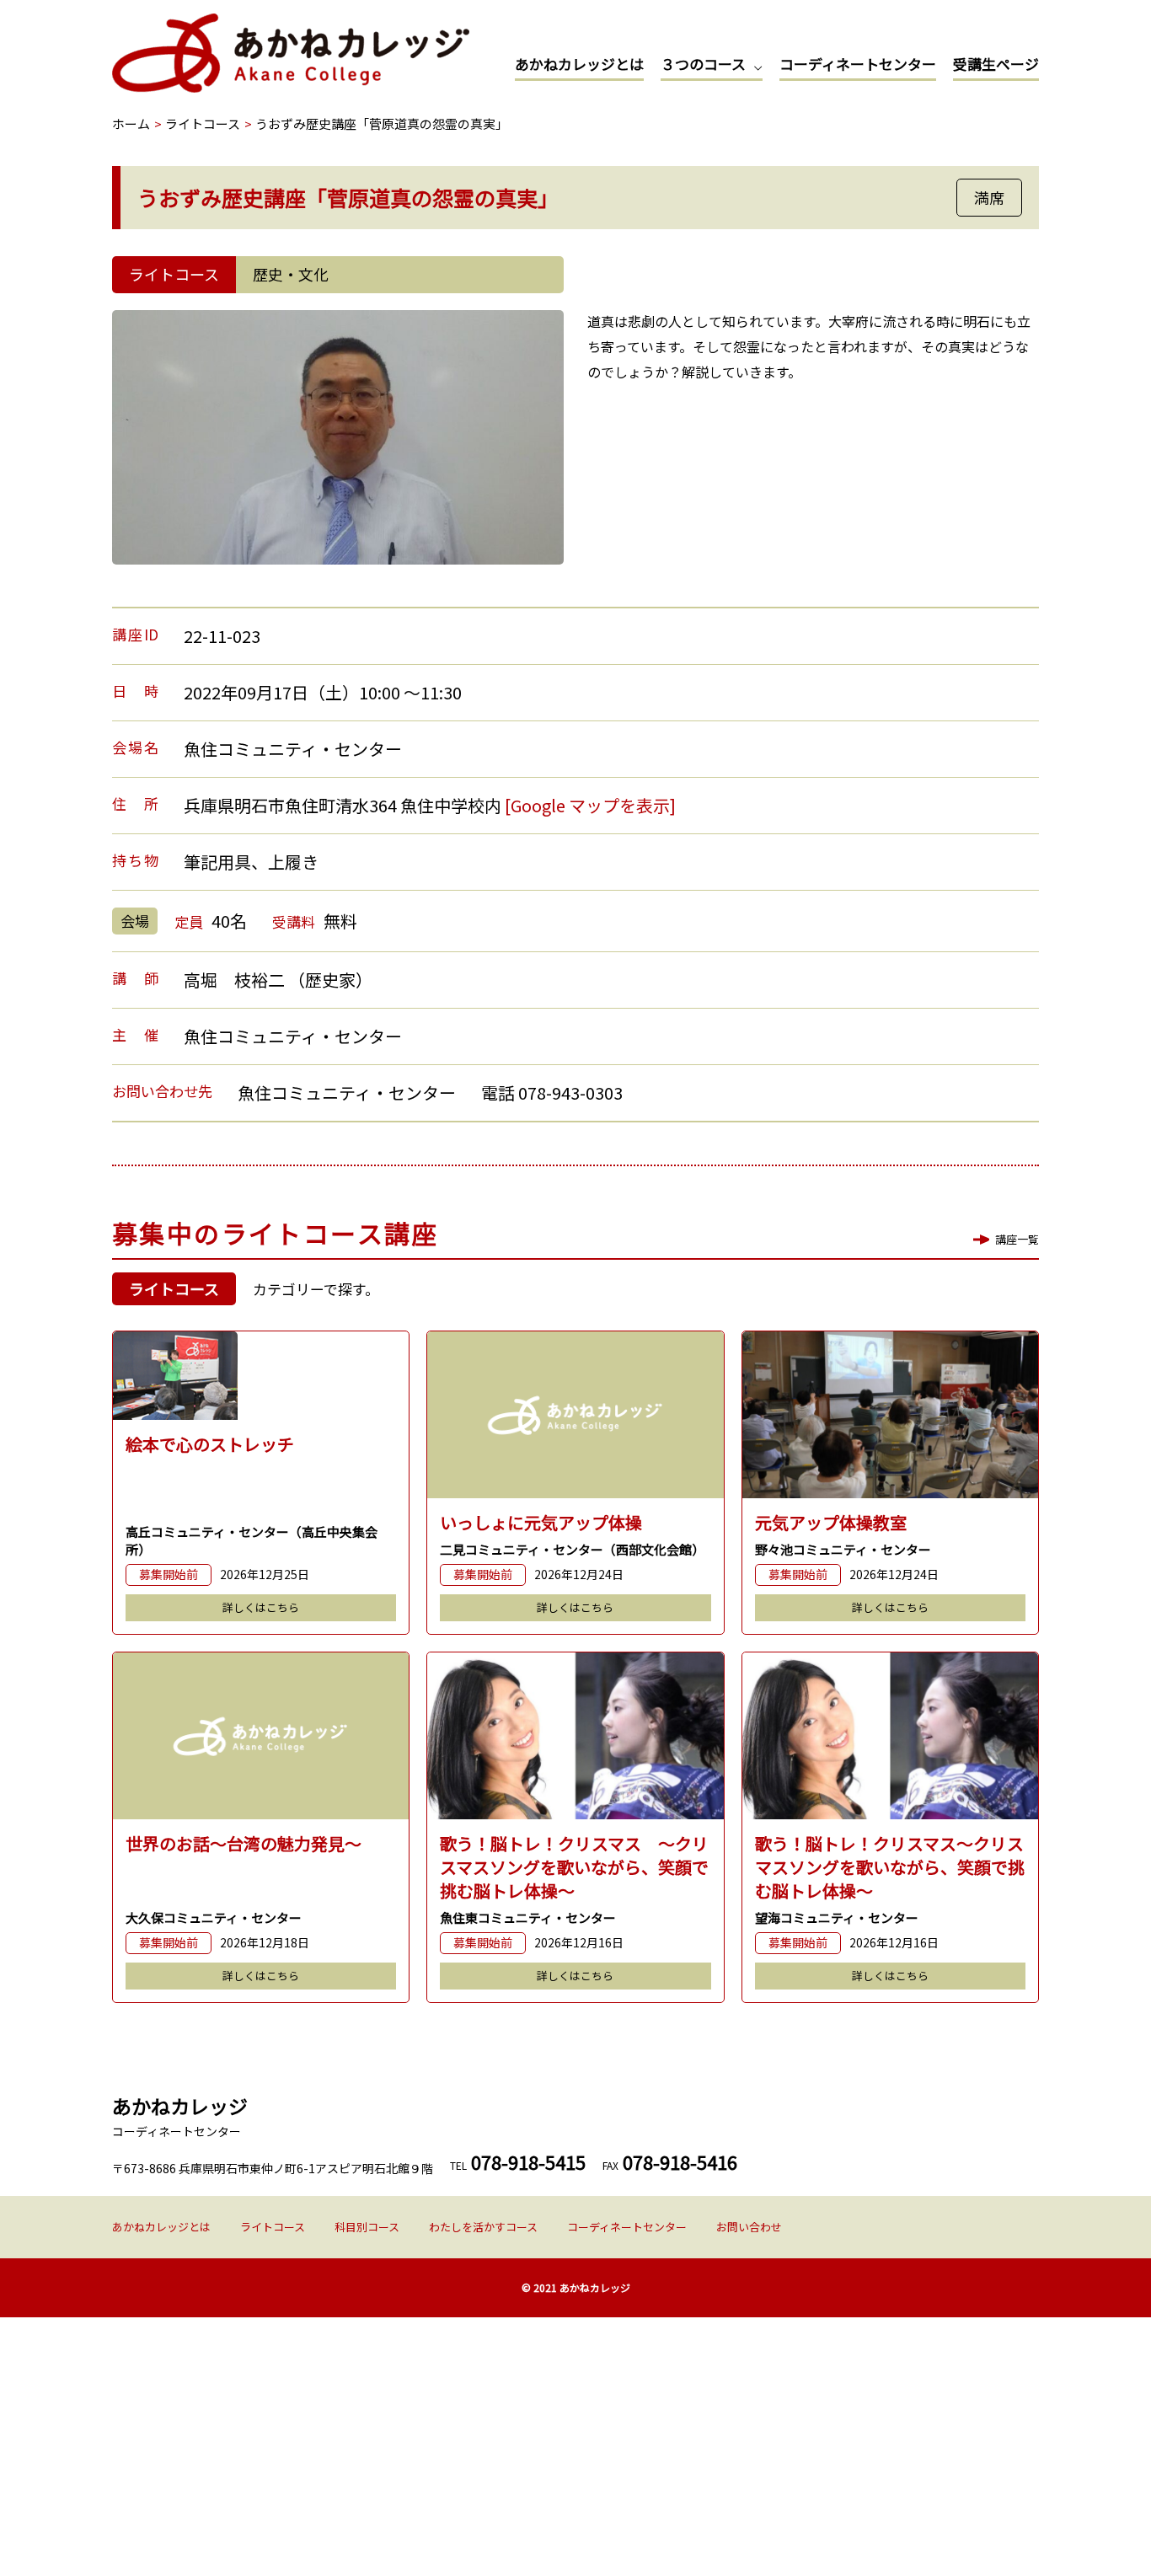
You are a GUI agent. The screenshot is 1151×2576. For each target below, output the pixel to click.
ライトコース (273, 2227)
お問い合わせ (749, 2227)
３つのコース (703, 64)
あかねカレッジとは (579, 64)
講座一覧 (1017, 1239)
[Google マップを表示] (590, 805)
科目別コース (367, 2227)
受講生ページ (996, 64)
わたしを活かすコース (483, 2227)
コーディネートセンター (858, 64)
